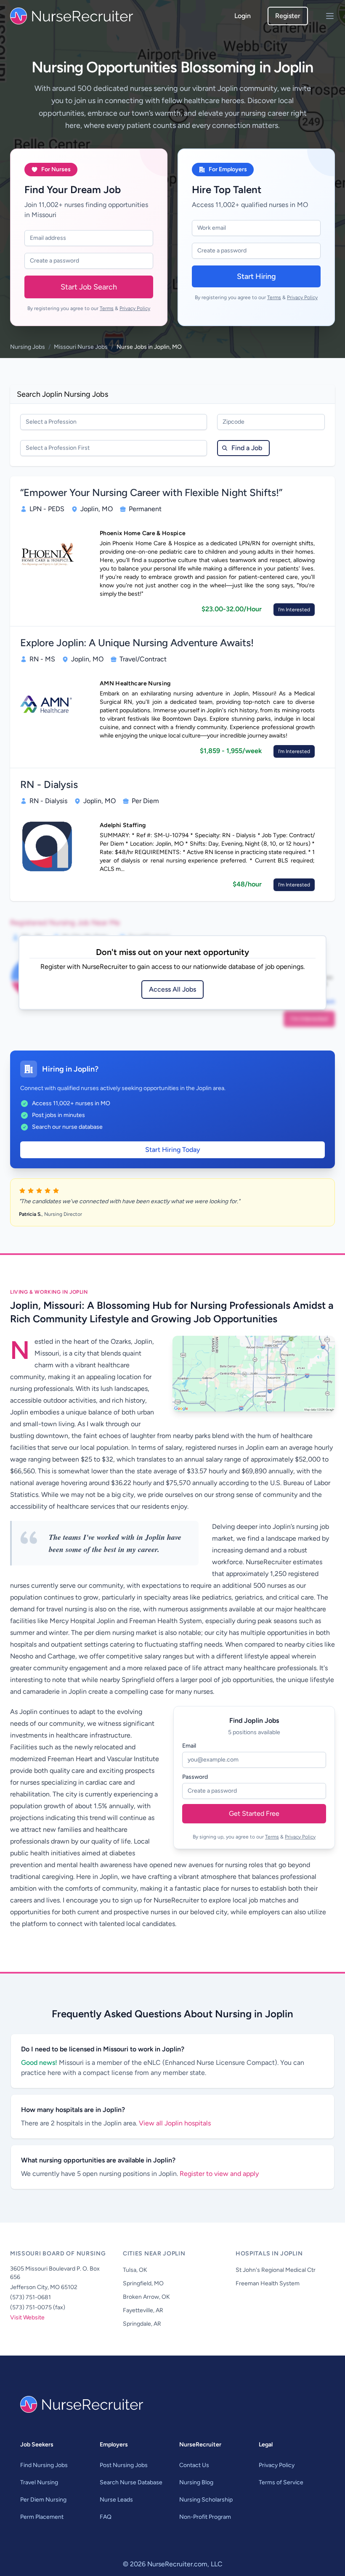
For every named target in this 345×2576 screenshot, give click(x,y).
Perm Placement (42, 2517)
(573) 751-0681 (31, 2297)
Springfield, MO (143, 2283)
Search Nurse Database (131, 2482)
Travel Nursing (39, 2482)
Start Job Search (89, 287)
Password (195, 1777)
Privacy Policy (135, 308)
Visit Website (27, 2317)
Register (288, 16)
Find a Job (247, 448)
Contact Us (194, 2465)
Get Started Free (254, 1813)
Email (189, 1746)
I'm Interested (294, 610)
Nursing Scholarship (206, 2500)
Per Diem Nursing (43, 2500)
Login (243, 16)
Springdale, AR (142, 2324)
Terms (107, 308)
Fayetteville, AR (143, 2310)
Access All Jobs (172, 989)
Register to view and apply (219, 2174)
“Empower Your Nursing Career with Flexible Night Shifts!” (151, 492)
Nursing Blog (196, 2482)
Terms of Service (281, 2482)
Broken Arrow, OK (146, 2297)
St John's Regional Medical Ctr (276, 2270)
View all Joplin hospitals (175, 2123)
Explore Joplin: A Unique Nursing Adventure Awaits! (137, 643)
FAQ (106, 2517)
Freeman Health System (268, 2283)
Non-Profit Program (205, 2517)
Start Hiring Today (173, 1150)
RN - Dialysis (49, 784)
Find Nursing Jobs (44, 2465)
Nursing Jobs (28, 347)
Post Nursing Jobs (124, 2465)
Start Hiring (256, 276)
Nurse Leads (116, 2500)
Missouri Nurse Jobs (81, 347)
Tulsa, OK (135, 2270)
